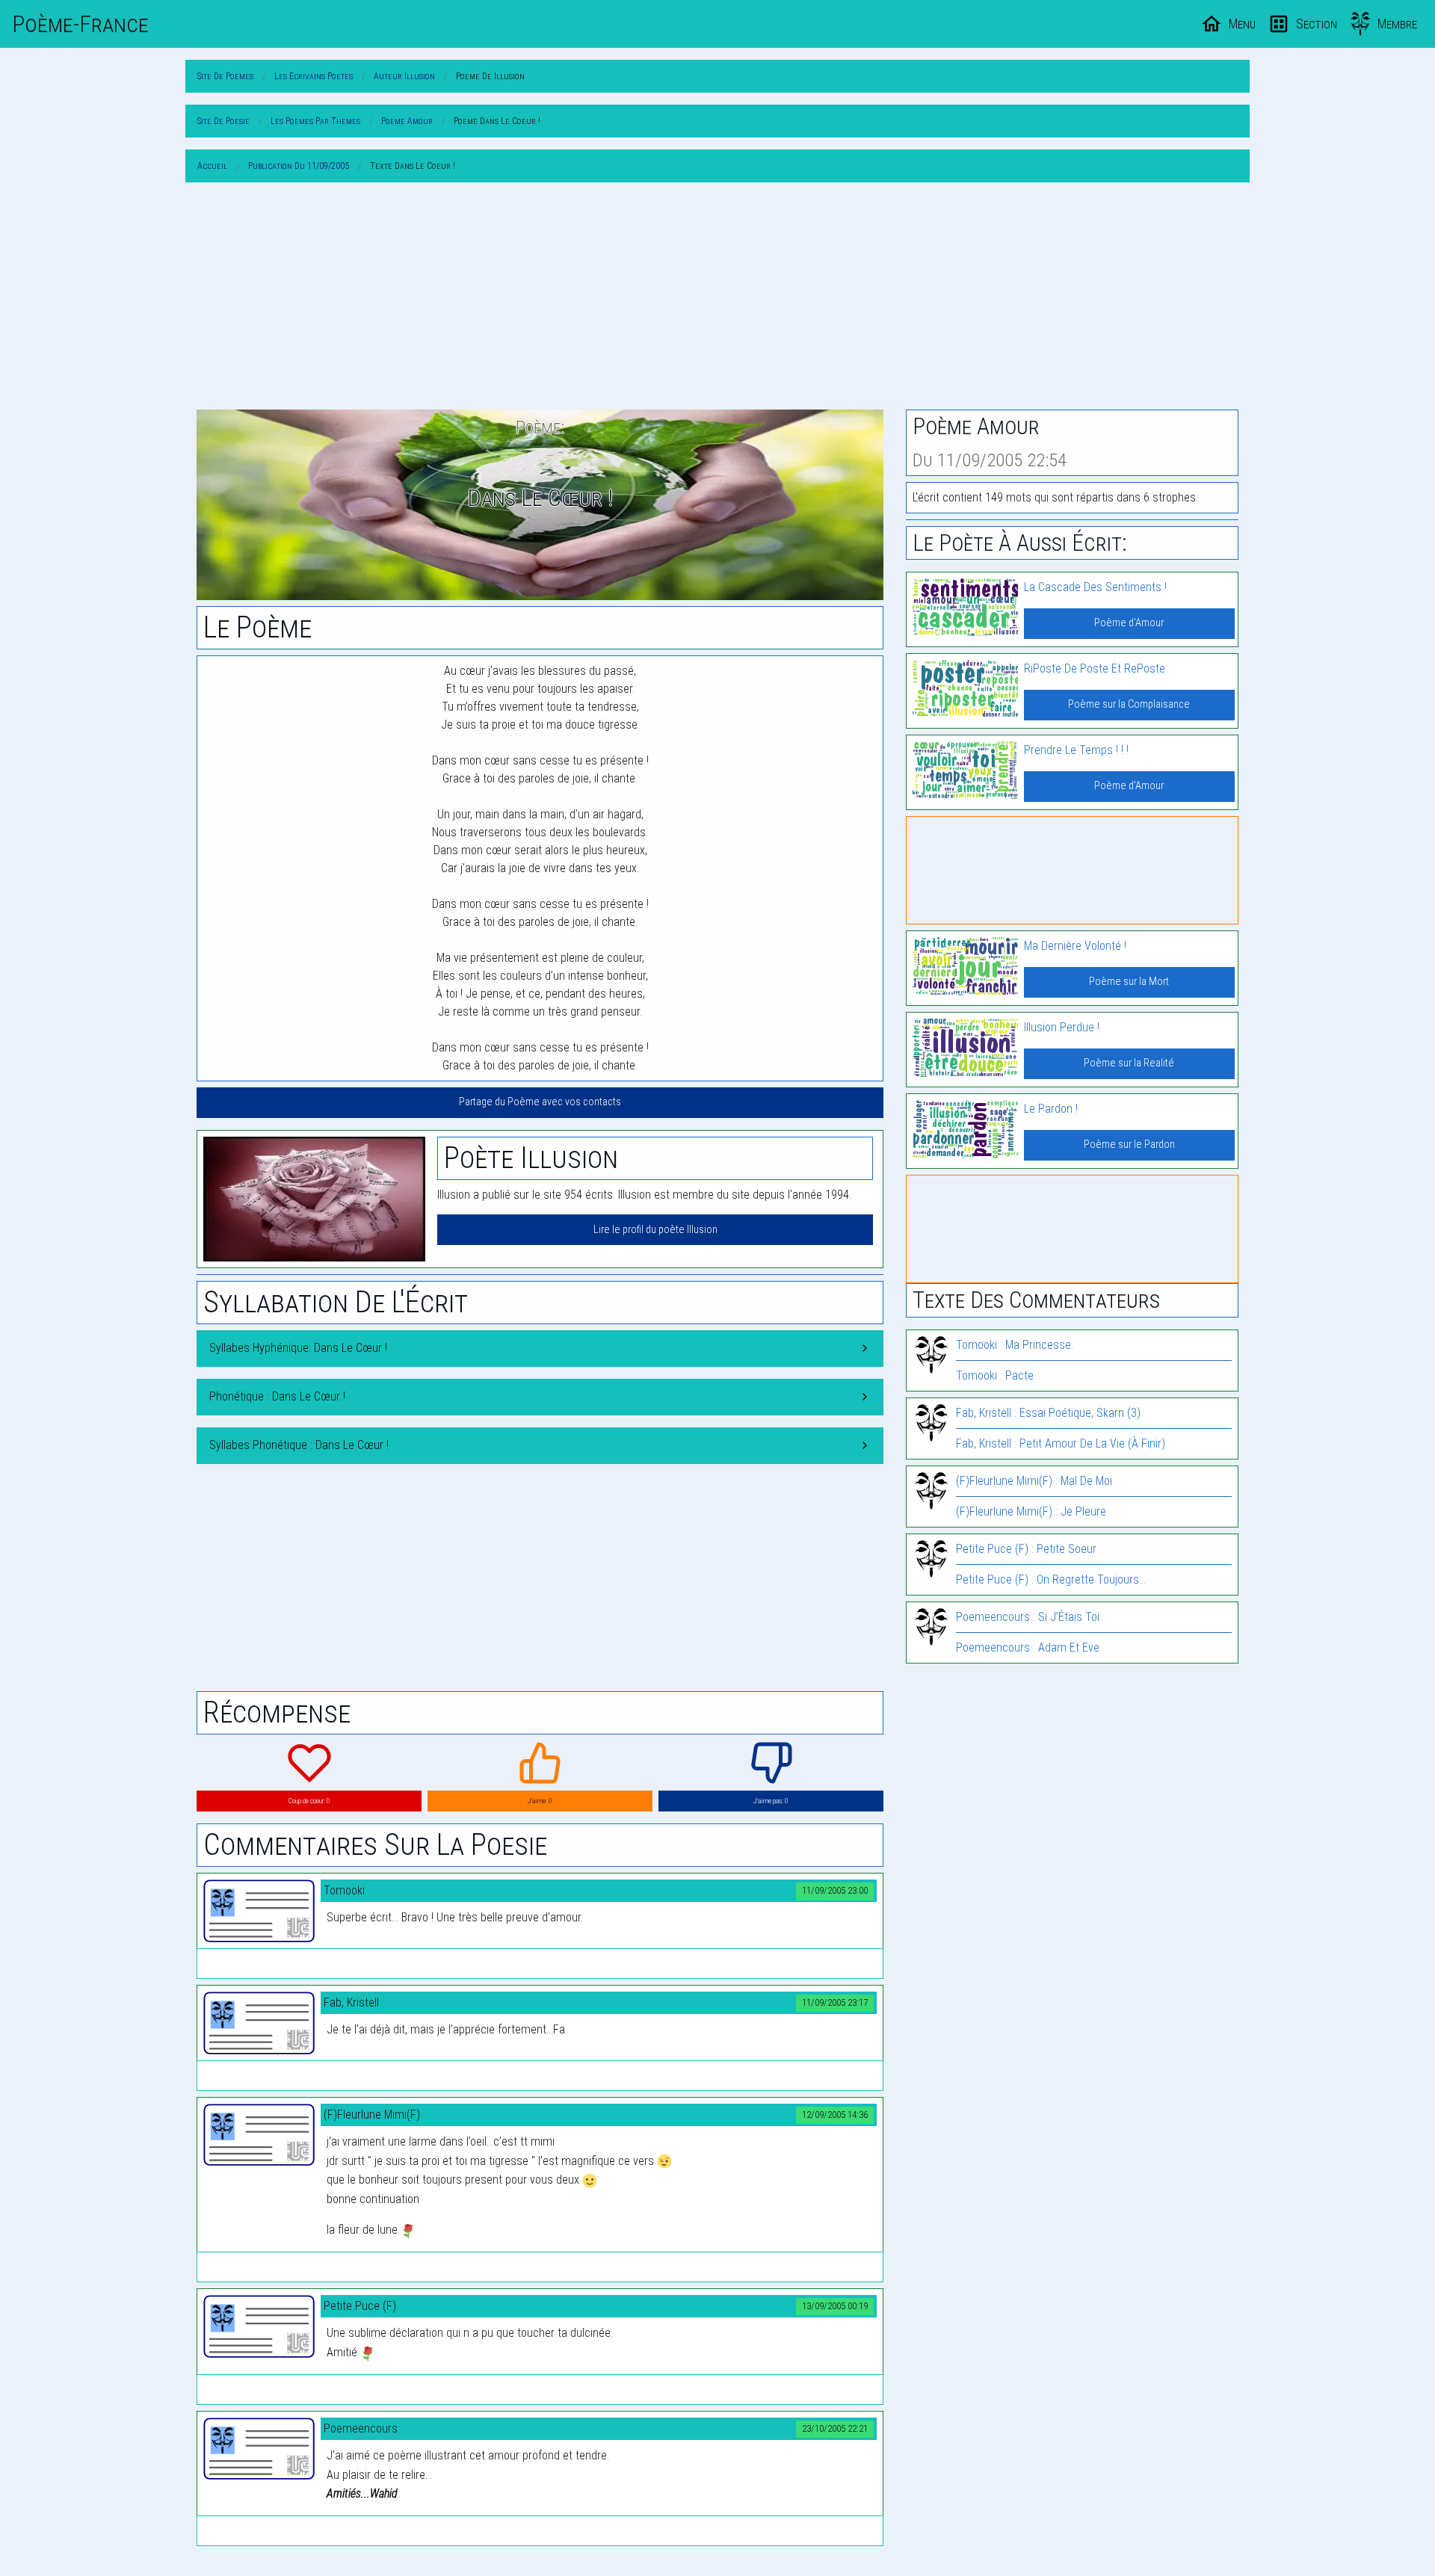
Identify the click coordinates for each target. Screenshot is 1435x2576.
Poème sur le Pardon (1129, 1145)
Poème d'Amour (1129, 623)
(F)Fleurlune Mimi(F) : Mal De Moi (1034, 1481)
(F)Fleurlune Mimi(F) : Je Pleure (1031, 1511)
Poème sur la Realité (1129, 1063)
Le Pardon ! (1051, 1109)
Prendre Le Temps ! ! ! (1076, 750)
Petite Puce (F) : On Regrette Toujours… (1051, 1579)
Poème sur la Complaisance (1129, 704)
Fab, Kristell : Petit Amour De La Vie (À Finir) (1061, 1443)
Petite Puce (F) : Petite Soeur (1026, 1549)
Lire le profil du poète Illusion (655, 1230)
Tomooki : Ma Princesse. (1015, 1345)
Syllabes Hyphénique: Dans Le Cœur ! (298, 1348)
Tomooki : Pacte (995, 1375)
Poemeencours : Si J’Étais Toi (1028, 1617)
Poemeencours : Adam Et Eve (1028, 1647)
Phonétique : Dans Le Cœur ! (277, 1396)
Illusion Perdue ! (1062, 1027)
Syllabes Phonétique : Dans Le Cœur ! (299, 1445)
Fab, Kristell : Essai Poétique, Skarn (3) (1048, 1413)
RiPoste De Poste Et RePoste (1095, 668)
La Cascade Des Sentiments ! (1095, 587)
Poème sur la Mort (1129, 982)
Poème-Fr (80, 24)
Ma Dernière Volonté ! (1075, 946)
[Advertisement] (717, 299)
